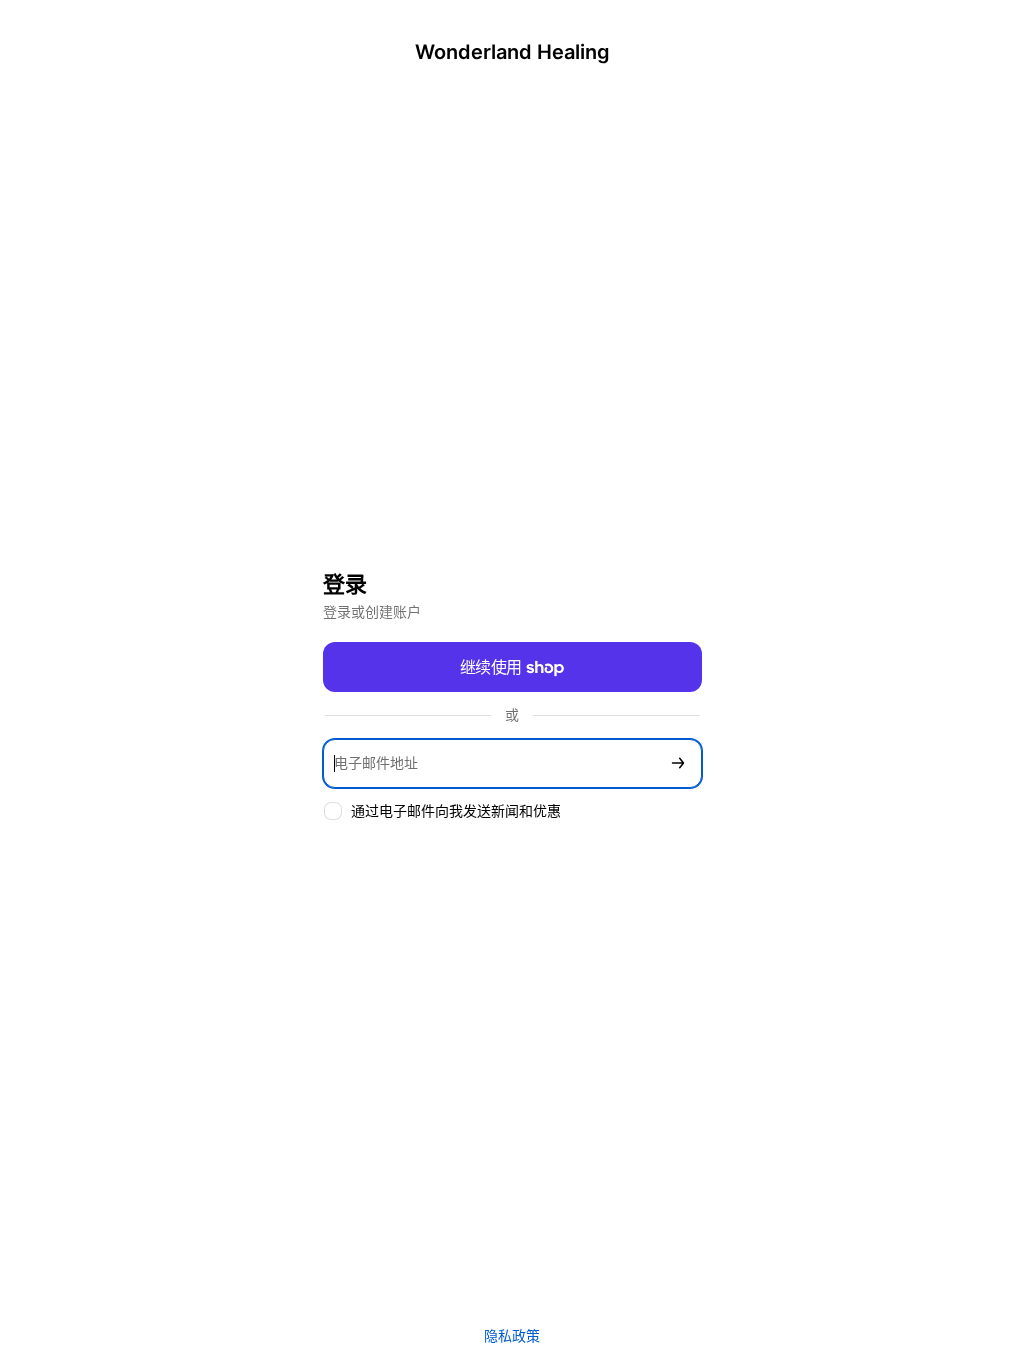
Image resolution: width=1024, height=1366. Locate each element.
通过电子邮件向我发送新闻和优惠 (456, 810)
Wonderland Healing (512, 52)
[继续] (678, 763)
